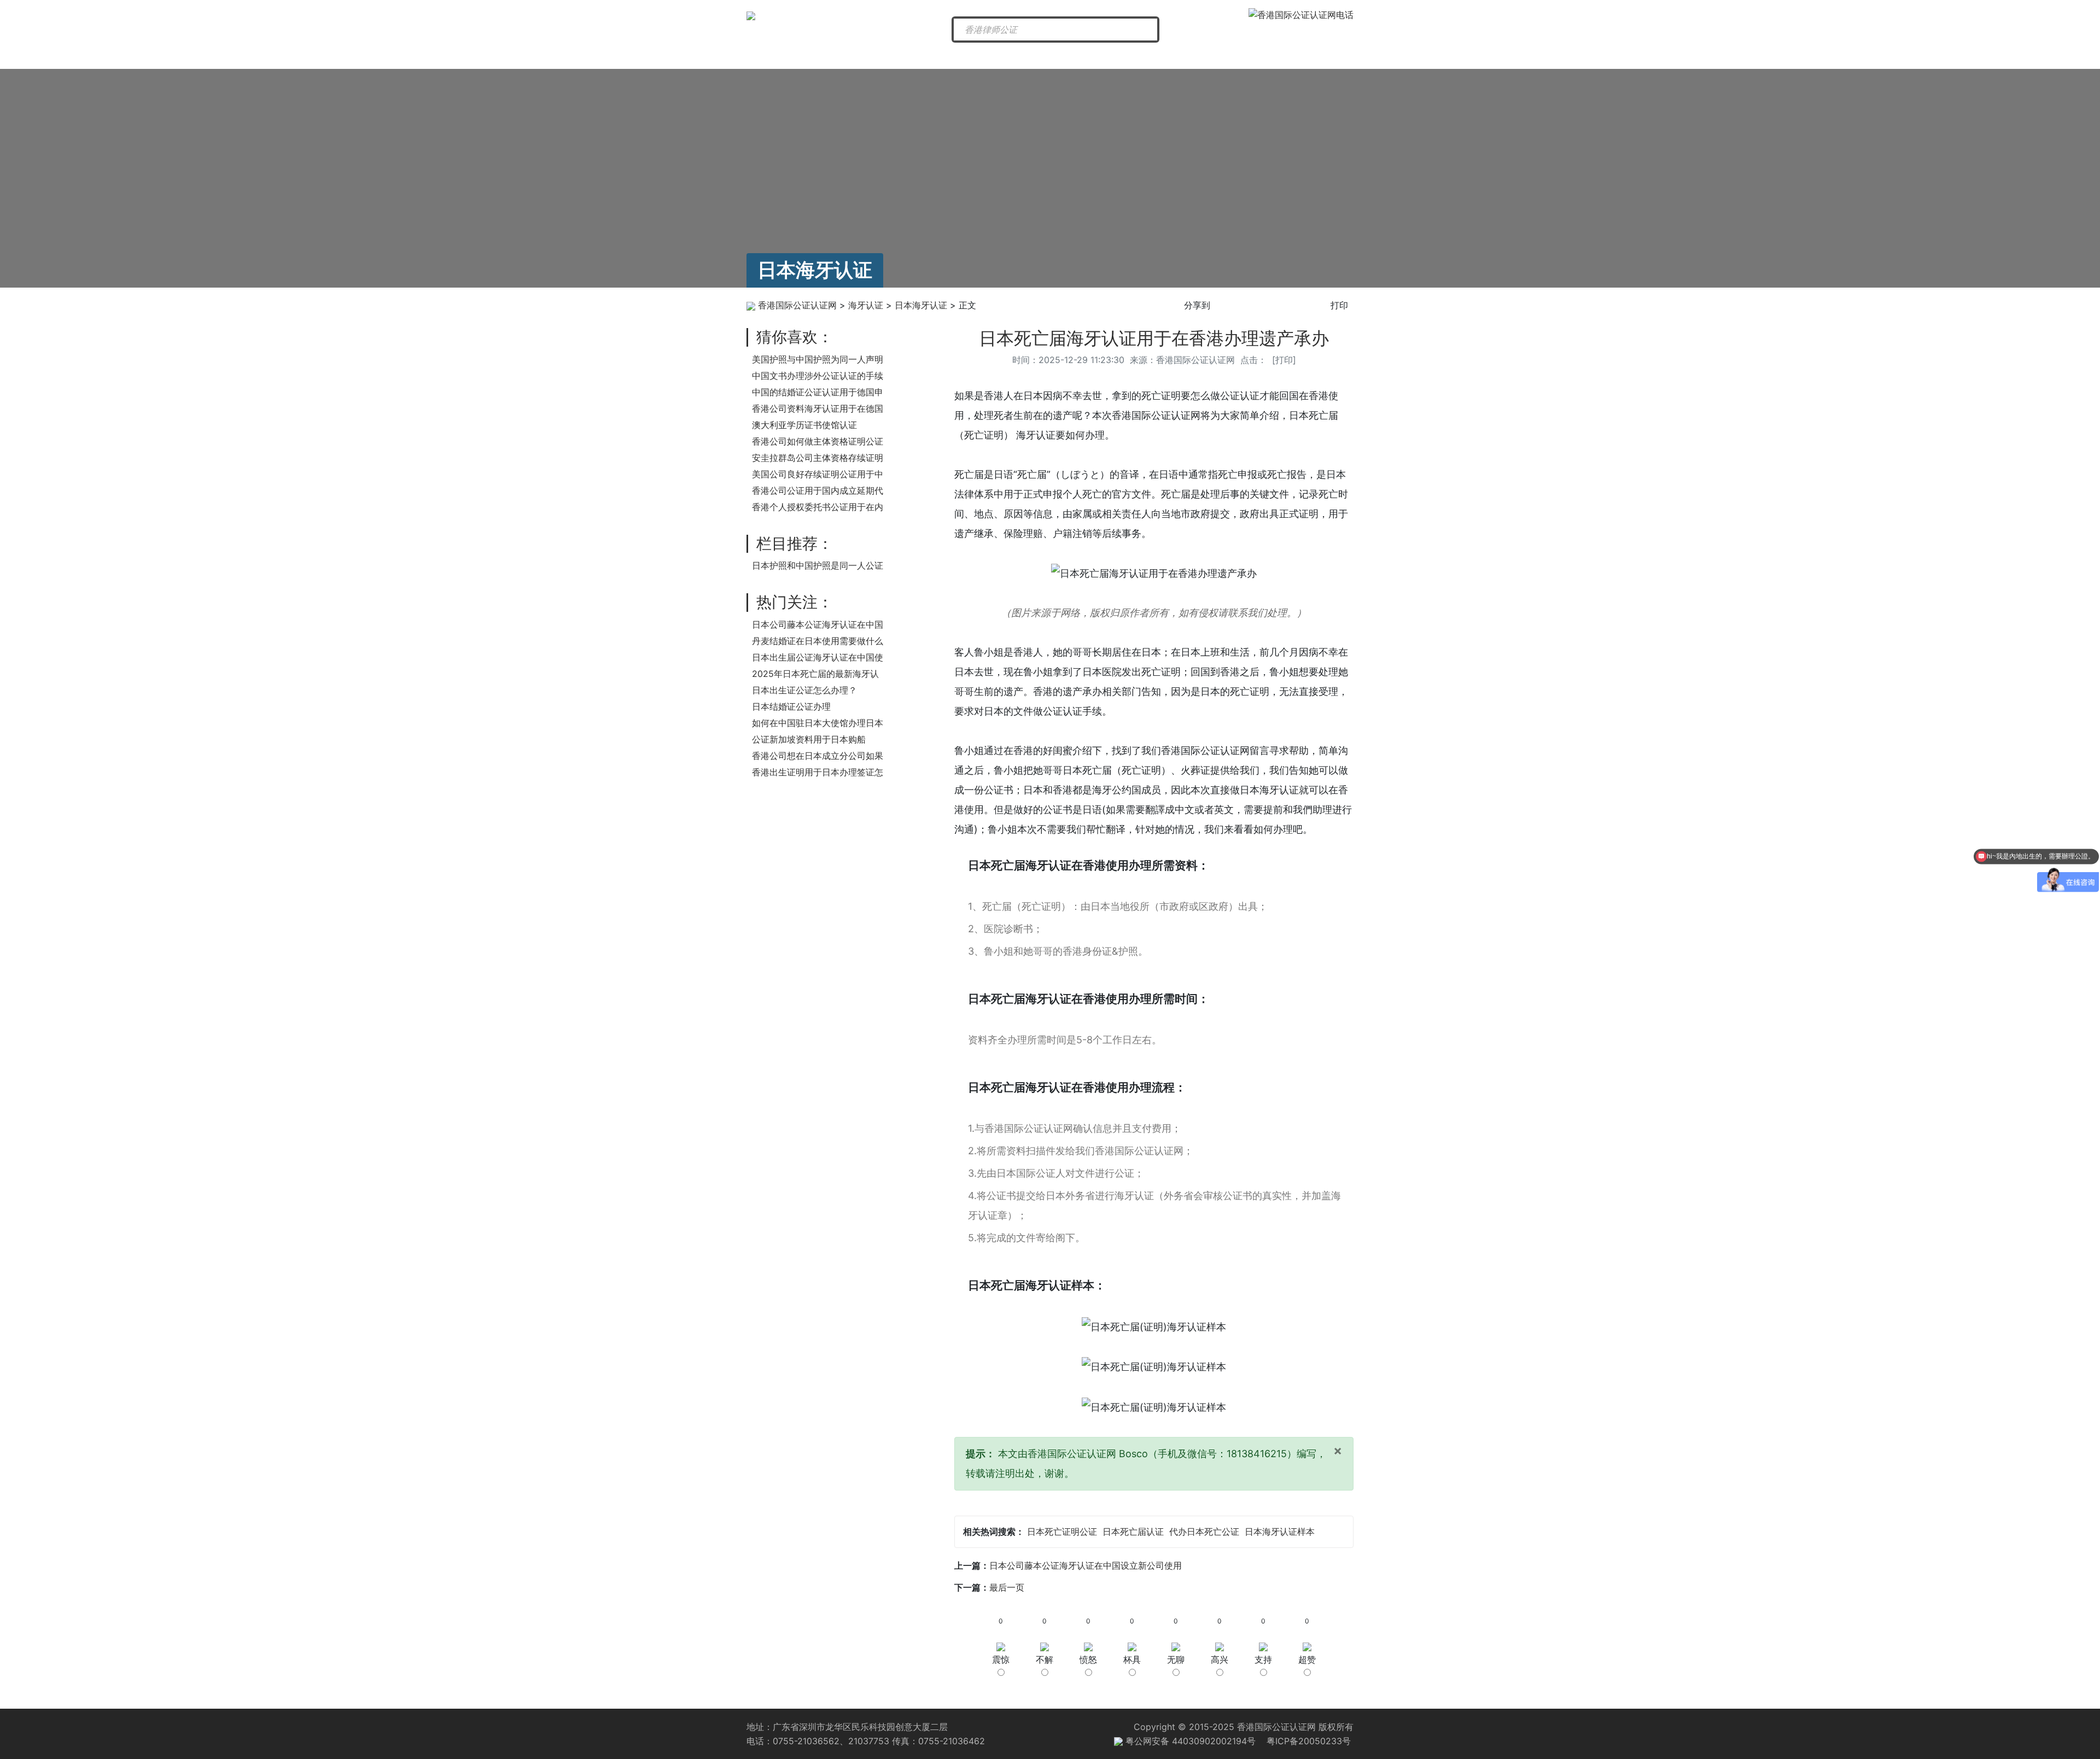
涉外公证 (1140, 56)
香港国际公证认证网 (797, 305)
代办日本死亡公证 (1204, 1532)
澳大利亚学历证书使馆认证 (804, 425)
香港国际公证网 (795, 56)
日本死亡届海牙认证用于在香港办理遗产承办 (1154, 338)
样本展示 (1310, 56)
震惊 (1001, 1659)
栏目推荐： (795, 544)
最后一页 (1007, 1587)
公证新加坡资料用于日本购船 (809, 739)
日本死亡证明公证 (1062, 1532)
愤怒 (1088, 1659)
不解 (1045, 1659)
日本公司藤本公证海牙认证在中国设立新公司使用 (1086, 1565)
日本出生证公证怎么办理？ (804, 690)
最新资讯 (885, 56)
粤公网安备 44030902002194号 (1189, 1741)
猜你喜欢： (795, 337)
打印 (1339, 305)
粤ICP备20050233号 (1309, 1741)
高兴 (1220, 1659)
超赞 (1307, 1659)
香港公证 (971, 56)
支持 (1263, 1659)
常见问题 (1226, 56)
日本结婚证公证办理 (791, 706)
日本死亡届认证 (1133, 1532)
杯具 (1132, 1659)
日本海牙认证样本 (1280, 1532)
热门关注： (795, 602)
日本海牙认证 (921, 305)
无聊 (1176, 1659)
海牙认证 (1055, 56)
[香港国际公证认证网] (751, 15)
